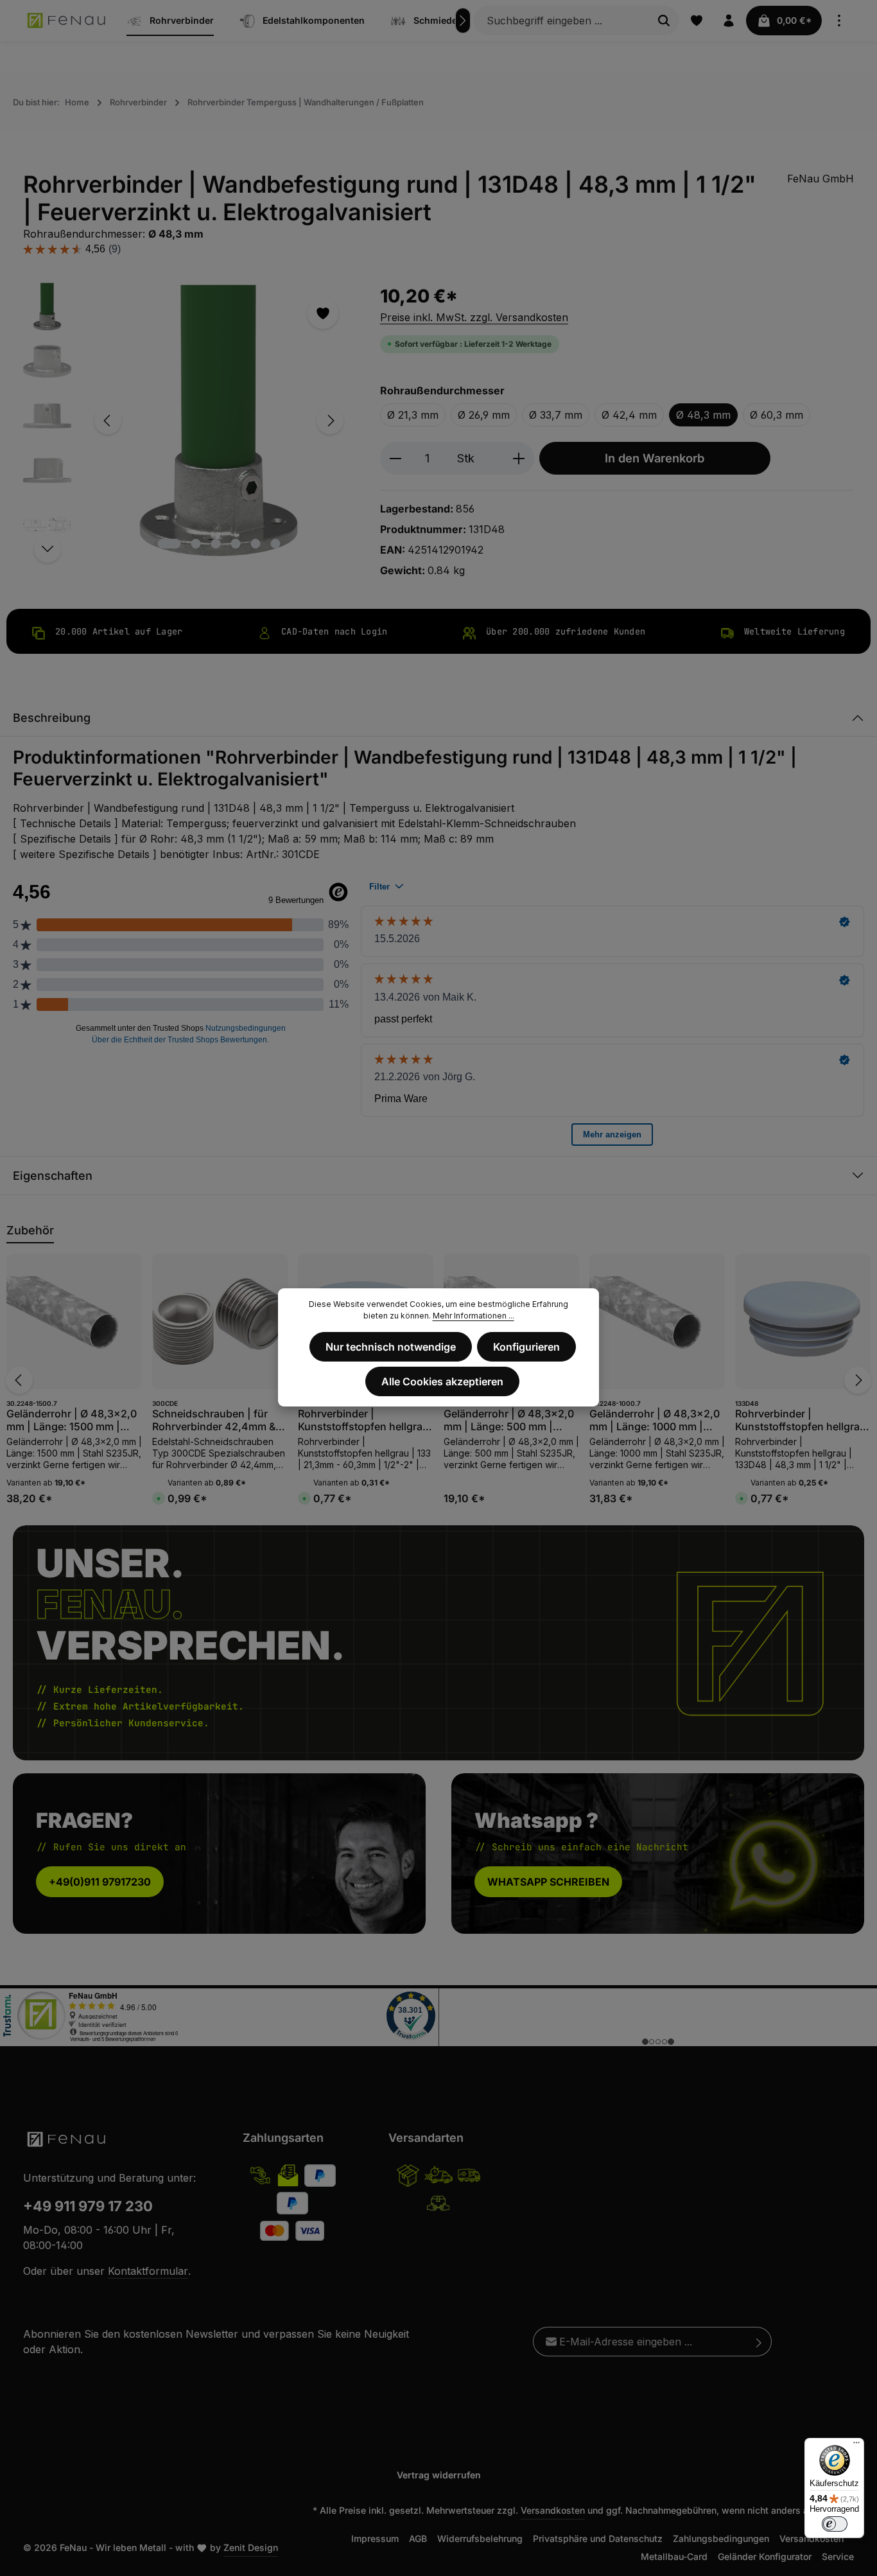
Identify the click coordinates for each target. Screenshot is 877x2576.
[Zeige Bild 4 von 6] (236, 544)
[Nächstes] (463, 21)
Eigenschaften (53, 1176)
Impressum (375, 2538)
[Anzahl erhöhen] (519, 458)
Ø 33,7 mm (556, 415)
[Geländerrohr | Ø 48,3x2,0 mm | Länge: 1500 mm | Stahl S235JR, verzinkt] (74, 1321)
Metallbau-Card (674, 2556)
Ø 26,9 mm (484, 415)
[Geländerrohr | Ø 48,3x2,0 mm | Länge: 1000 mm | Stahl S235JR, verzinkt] (657, 1321)
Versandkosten (553, 2510)
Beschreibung (52, 718)
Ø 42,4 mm (629, 415)
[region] (189, 421)
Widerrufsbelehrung (480, 2538)
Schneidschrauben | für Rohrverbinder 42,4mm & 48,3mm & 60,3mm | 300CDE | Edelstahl (214, 1420)
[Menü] (856, 2446)
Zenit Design (251, 2547)
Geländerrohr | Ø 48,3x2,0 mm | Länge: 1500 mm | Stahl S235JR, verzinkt (72, 1420)
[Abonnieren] (759, 2342)
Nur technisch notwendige (391, 1347)
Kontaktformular (148, 2271)
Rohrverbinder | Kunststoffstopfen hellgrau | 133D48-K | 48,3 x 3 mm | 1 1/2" (365, 1420)
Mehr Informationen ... (473, 1316)
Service (838, 2556)
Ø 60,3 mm (777, 415)
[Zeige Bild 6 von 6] (276, 544)
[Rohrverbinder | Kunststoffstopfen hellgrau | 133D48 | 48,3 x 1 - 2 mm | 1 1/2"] (803, 1321)
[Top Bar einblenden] (839, 21)
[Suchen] (664, 21)
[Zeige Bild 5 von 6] (256, 544)
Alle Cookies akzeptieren (442, 1381)
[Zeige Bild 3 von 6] (216, 544)
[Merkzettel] (697, 21)
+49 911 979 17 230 (88, 2206)
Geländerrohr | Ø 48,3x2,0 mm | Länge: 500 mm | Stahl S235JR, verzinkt (509, 1420)
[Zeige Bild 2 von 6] (196, 544)
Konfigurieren (526, 1347)
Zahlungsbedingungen (721, 2538)
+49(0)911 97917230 (100, 1882)
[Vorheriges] (108, 421)
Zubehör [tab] (30, 1230)
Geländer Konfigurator (765, 2556)
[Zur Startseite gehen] (67, 21)
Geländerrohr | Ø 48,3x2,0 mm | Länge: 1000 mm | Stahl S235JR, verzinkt (655, 1420)
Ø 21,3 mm (413, 415)
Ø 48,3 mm (703, 415)
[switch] (835, 2524)
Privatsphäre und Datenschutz (598, 2538)
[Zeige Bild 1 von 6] (169, 544)
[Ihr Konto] (729, 21)
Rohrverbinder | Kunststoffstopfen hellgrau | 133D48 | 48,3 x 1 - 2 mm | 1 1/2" (801, 1420)
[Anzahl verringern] (395, 458)
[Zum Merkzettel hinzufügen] (323, 313)
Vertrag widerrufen (439, 2475)
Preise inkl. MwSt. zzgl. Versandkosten (474, 317)
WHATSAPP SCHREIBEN (548, 1882)
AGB (418, 2538)
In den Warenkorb (655, 458)
